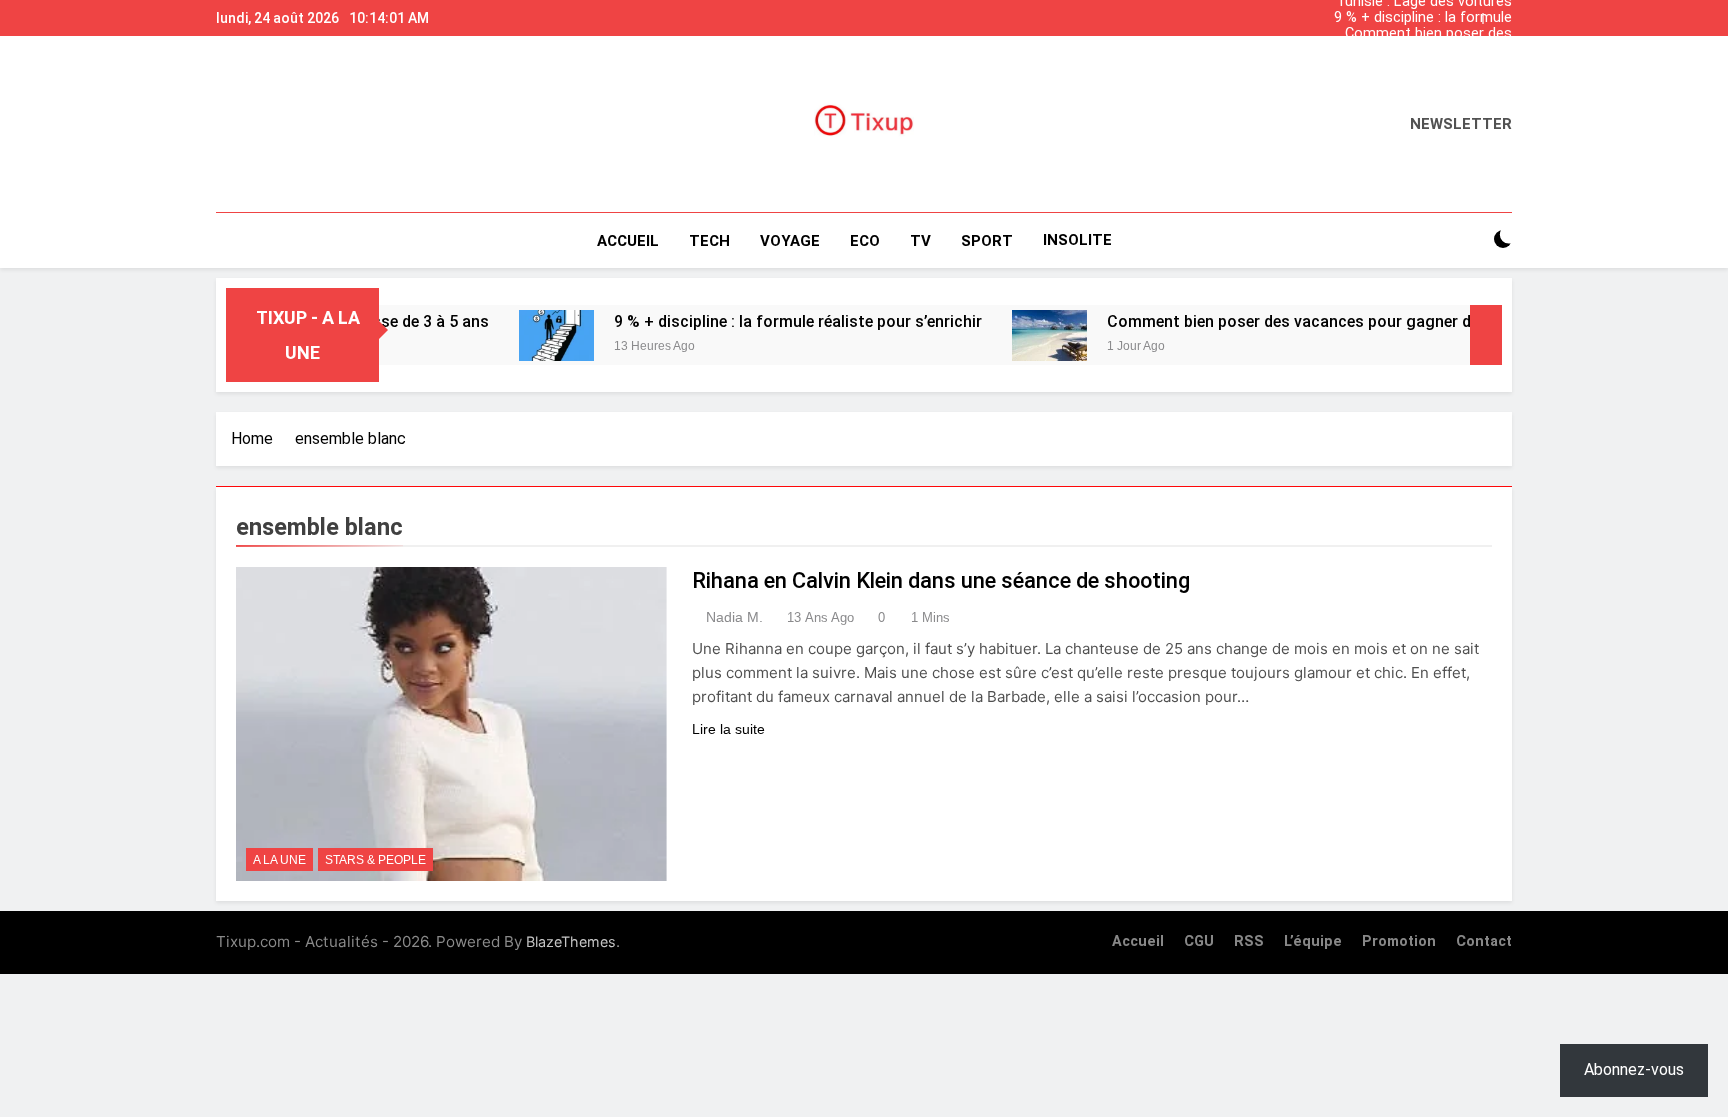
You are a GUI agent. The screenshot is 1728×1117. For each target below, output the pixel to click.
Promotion (1399, 941)
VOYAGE (790, 241)
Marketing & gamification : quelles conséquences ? (1401, 50)
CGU (1199, 941)
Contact (1484, 941)
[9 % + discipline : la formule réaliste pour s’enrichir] (524, 335)
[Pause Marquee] (1486, 335)
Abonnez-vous (1634, 1069)
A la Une (279, 860)
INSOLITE (1077, 240)
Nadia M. (734, 617)
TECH (709, 241)
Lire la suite (728, 729)
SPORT (987, 241)
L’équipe (1313, 941)
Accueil (628, 241)
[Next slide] (1502, 13)
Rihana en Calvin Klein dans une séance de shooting (941, 580)
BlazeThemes (571, 941)
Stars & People (375, 860)
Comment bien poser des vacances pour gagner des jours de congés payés (1406, 34)
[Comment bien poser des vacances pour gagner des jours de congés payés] (1017, 335)
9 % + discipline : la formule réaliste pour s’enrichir (1423, 18)
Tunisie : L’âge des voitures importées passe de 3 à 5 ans (1414, 66)
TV (920, 241)
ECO (865, 241)
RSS (1249, 941)
